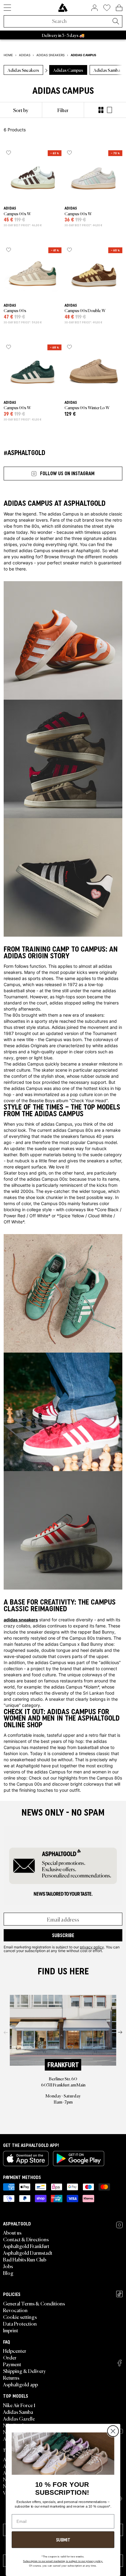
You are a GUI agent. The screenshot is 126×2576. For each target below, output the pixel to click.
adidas (105, 966)
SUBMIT (63, 2540)
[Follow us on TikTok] (119, 2294)
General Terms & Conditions (34, 2303)
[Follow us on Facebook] (120, 2363)
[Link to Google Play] (79, 2159)
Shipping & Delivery (24, 2371)
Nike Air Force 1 (19, 2405)
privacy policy (92, 1947)
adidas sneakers (21, 1620)
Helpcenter (15, 2351)
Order (10, 2357)
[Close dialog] (113, 2431)
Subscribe (63, 1935)
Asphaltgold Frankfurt (26, 2246)
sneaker (27, 520)
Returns (11, 2377)
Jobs (8, 2266)
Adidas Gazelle (19, 2418)
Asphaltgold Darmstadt (28, 2253)
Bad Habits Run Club (25, 2259)
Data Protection (20, 2323)
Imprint (11, 2330)
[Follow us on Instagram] (119, 2225)
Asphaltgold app (20, 2384)
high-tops (65, 997)
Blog (8, 2273)
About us (12, 2232)
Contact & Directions (26, 2239)
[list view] (109, 110)
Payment (12, 2364)
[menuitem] (21, 110)
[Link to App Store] (26, 2159)
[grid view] (101, 110)
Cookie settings (20, 2317)
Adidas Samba (18, 2412)
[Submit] (116, 22)
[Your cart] (119, 8)
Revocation (15, 2310)
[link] (63, 8)
